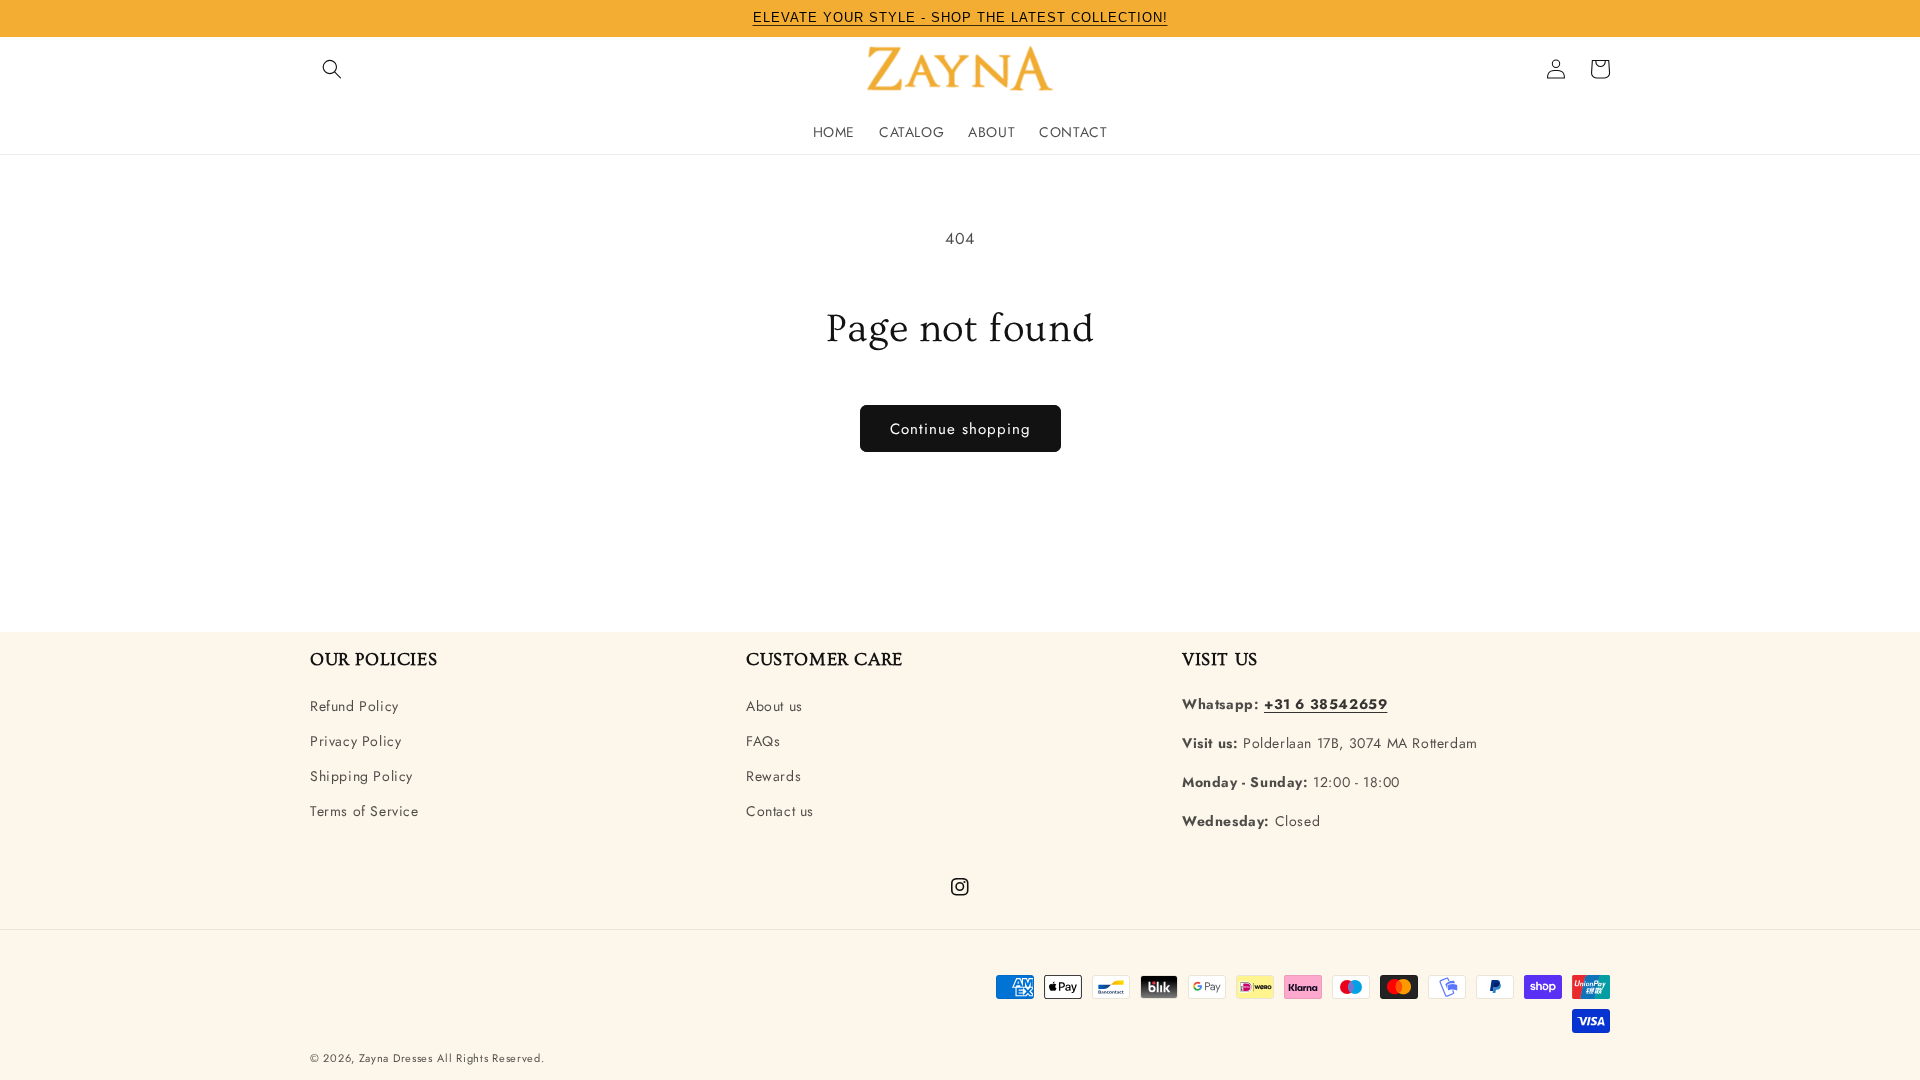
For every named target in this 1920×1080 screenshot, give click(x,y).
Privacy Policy (355, 741)
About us (774, 706)
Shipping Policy (361, 776)
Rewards (773, 776)
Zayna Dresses (396, 1058)
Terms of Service (364, 811)
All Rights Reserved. (490, 1058)
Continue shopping (960, 429)
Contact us (780, 811)
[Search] (332, 69)
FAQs (763, 741)
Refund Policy (354, 706)
